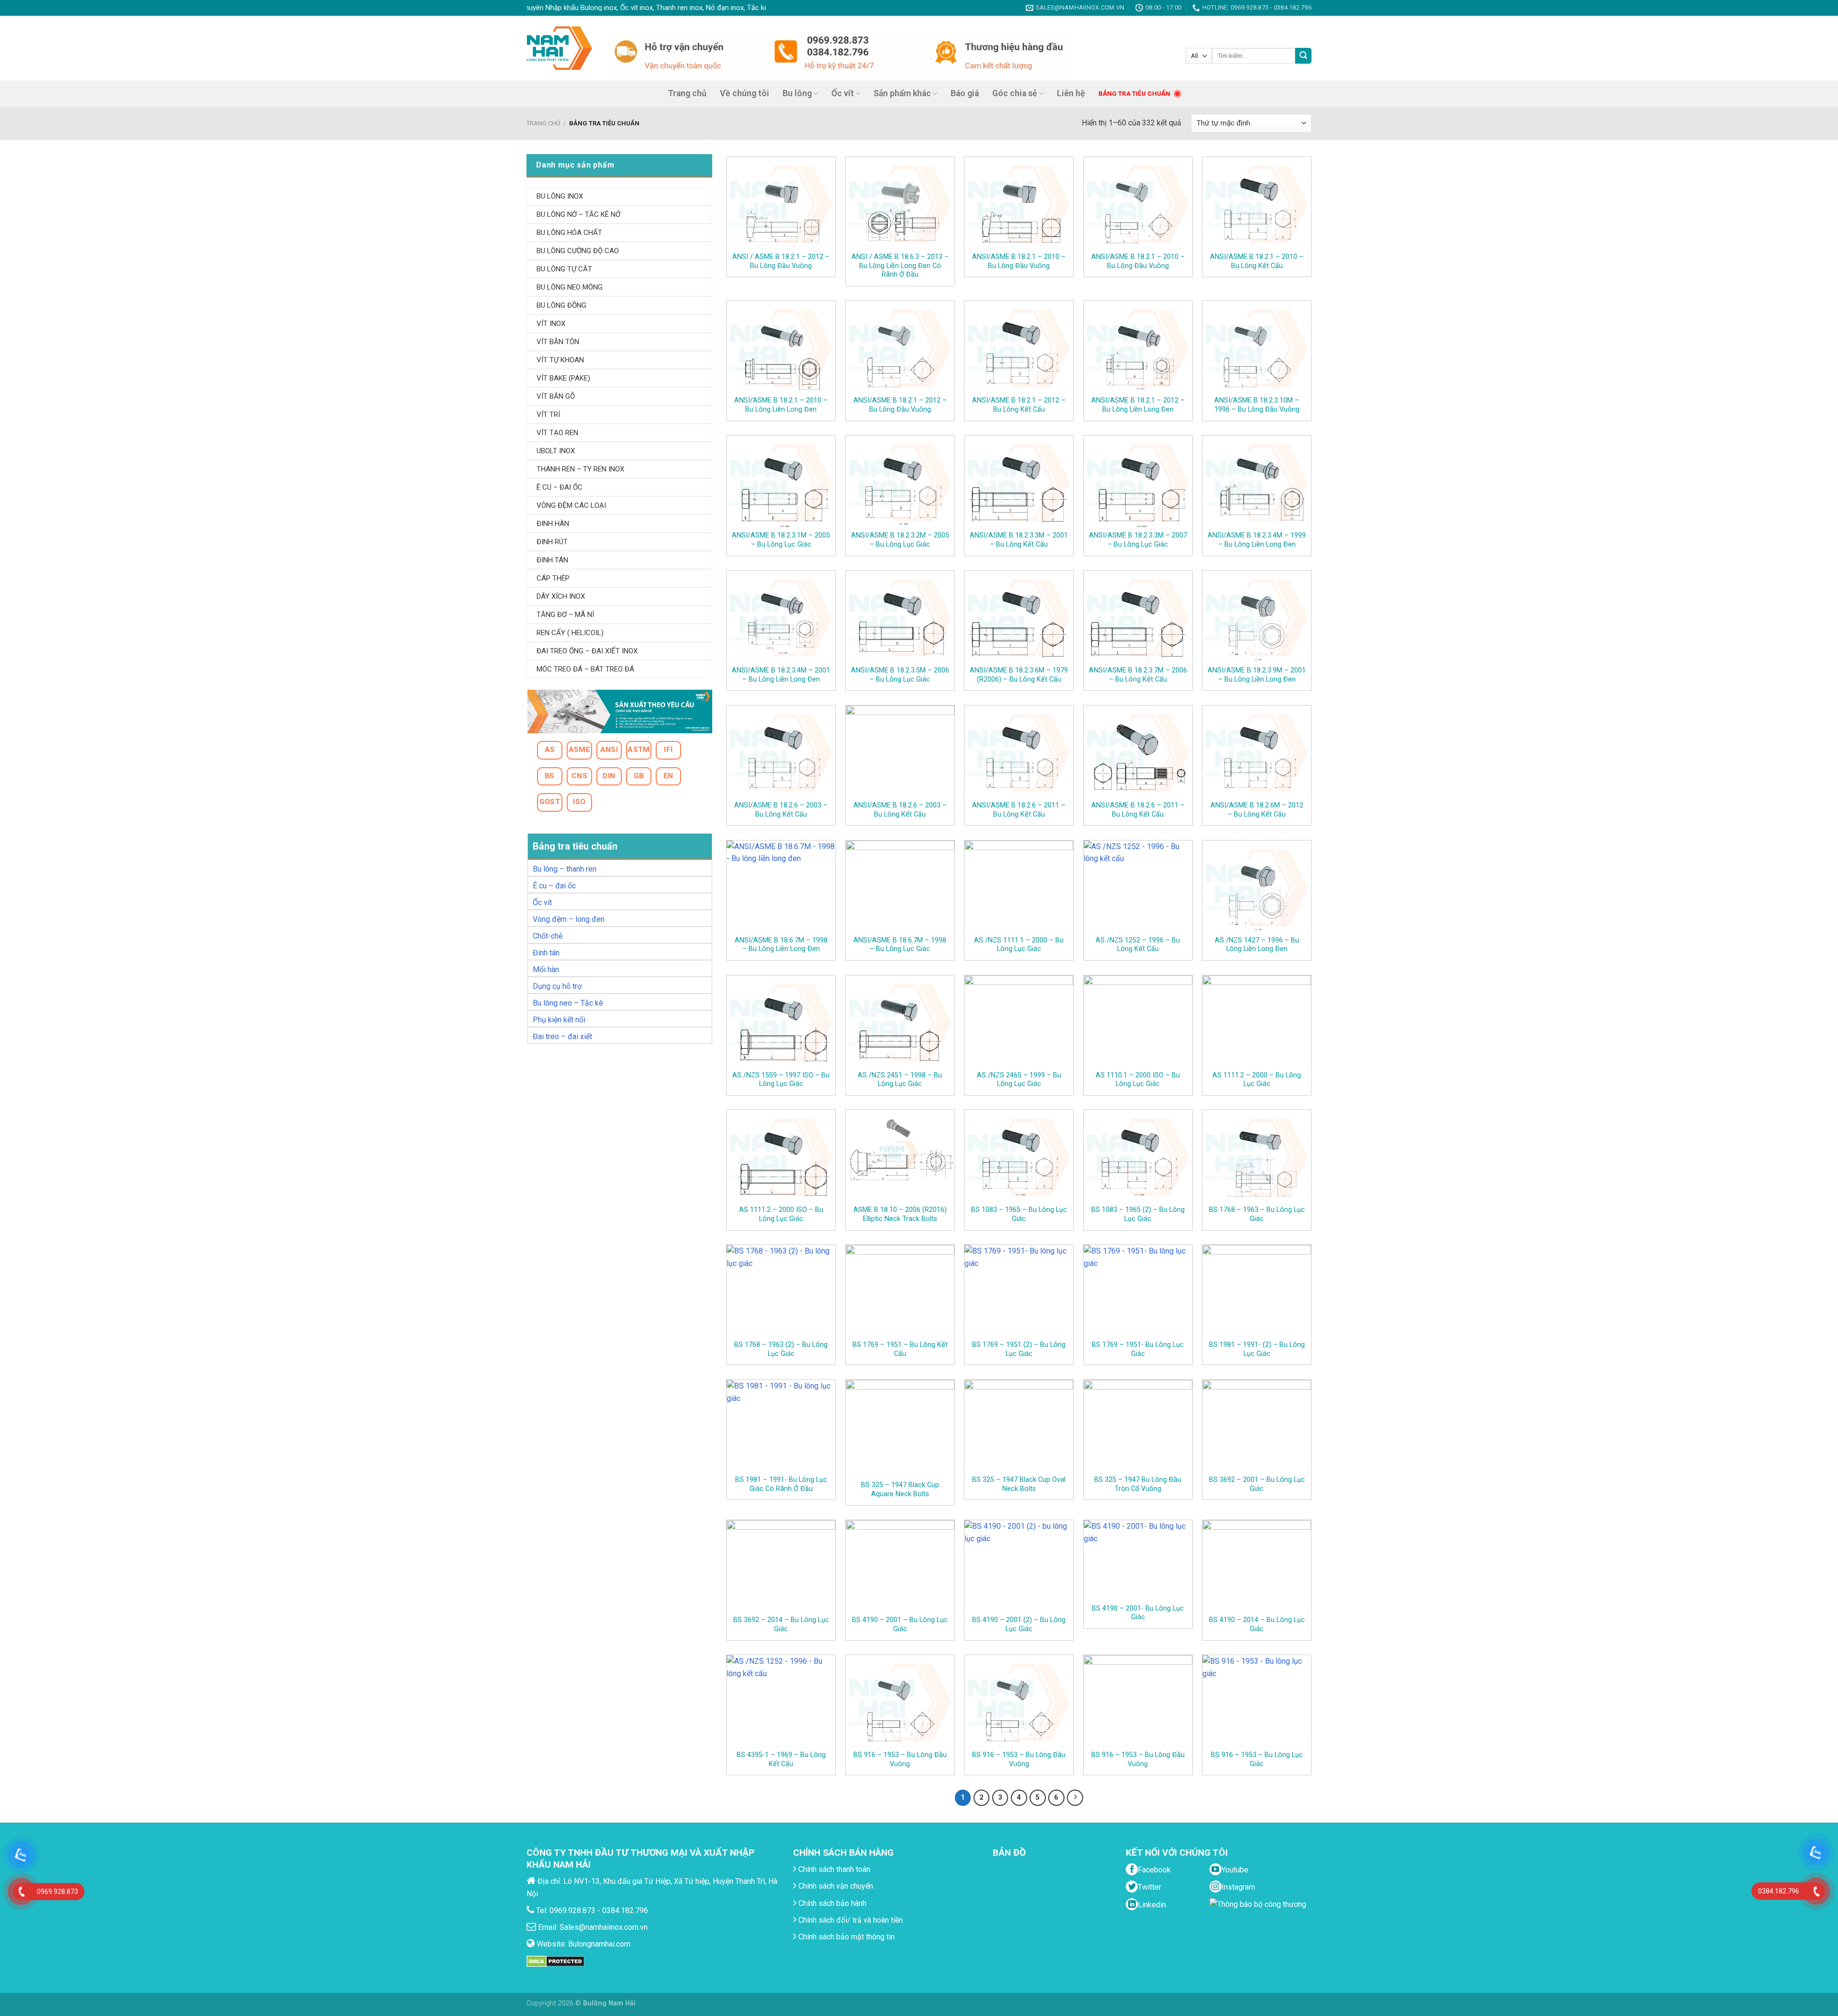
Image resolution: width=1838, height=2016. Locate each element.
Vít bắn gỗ (556, 396)
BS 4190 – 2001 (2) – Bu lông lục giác (1019, 1624)
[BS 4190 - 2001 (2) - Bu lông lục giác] (1019, 1567)
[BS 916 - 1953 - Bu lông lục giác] (1257, 1702)
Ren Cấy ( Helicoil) (570, 633)
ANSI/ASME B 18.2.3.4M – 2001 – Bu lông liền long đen (781, 675)
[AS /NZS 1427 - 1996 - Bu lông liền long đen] (1257, 888)
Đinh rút (552, 542)
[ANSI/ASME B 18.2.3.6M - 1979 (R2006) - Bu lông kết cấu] (1019, 618)
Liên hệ (1071, 93)
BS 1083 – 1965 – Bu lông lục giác (1019, 1214)
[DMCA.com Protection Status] (555, 1961)
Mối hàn (546, 969)
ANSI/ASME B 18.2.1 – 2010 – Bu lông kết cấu (1257, 261)
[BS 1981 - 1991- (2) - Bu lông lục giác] (1257, 1292)
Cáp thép (553, 578)
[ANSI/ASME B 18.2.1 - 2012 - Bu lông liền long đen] (1138, 348)
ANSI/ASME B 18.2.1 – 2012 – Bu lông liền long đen (1138, 405)
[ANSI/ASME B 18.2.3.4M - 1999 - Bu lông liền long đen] (1257, 483)
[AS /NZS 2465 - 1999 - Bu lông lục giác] (1019, 1023)
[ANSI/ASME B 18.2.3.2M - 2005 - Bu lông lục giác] (900, 483)
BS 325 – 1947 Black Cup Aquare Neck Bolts (900, 1490)
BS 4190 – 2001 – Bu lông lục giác (900, 1624)
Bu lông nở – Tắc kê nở (578, 214)
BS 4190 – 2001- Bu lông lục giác (1138, 1613)
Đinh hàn (553, 524)
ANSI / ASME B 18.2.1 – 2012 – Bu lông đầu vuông (781, 261)
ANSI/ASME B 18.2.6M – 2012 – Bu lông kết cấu (1257, 810)
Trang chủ (687, 93)
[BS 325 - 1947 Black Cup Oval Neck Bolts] (1019, 1427)
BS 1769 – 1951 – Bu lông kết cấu (900, 1349)
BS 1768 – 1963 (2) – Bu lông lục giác (781, 1349)
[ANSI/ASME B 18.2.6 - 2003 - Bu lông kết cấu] (781, 753)
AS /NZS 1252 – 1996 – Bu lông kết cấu (1138, 945)
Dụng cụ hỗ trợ (557, 986)
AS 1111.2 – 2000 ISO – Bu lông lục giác (781, 1214)
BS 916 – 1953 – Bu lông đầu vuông (900, 1759)
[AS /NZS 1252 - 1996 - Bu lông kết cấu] (1138, 888)
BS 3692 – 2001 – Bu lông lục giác (1257, 1484)
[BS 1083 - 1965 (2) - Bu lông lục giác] (1138, 1157)
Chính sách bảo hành (831, 1903)
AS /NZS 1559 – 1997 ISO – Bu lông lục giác (781, 1080)
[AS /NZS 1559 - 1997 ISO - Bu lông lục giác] (781, 1023)
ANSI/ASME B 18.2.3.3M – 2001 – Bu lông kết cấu (1019, 540)
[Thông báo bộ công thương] (1260, 1917)
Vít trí (548, 414)
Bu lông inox (560, 196)
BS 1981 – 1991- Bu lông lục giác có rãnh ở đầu (781, 1484)
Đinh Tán (552, 560)
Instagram (1238, 1887)
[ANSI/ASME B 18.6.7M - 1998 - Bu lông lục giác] (900, 888)
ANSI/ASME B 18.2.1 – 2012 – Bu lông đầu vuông (900, 405)
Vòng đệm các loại (571, 505)
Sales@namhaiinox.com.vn (604, 1927)
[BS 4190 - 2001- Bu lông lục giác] (1138, 1562)
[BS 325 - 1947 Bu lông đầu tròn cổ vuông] (1138, 1427)
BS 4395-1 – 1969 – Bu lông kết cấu (781, 1759)
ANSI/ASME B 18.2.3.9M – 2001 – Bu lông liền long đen (1257, 675)
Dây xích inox (561, 596)
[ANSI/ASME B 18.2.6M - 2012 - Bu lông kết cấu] (1257, 753)
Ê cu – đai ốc (554, 886)
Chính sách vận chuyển (835, 1886)
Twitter (1149, 1887)
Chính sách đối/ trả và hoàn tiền (850, 1920)
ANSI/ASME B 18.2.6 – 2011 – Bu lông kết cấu (1019, 810)
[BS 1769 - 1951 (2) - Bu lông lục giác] (1019, 1292)
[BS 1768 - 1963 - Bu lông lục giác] (1257, 1157)
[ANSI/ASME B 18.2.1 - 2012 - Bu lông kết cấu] (1019, 348)
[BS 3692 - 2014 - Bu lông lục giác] (781, 1567)
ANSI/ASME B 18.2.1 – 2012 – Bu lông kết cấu (1019, 405)
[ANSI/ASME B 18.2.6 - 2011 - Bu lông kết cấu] (1019, 753)
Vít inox (551, 324)
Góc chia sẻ (1015, 93)
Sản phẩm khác (902, 93)
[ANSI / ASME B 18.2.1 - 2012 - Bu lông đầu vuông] (781, 204)
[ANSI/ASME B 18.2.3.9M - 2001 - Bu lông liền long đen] (1257, 618)
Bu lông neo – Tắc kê (568, 1003)
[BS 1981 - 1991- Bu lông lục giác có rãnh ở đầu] (781, 1427)
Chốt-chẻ (548, 936)
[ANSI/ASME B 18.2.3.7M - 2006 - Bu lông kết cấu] (1138, 618)
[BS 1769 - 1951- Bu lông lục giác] (1138, 1292)
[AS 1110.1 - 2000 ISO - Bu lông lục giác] (1138, 1023)
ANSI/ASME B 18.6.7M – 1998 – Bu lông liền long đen (781, 945)
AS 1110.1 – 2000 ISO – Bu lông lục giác (1138, 1080)
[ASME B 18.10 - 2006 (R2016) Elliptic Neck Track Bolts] (900, 1157)
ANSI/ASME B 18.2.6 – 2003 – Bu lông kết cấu (781, 810)
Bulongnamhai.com (599, 1944)
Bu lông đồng (561, 305)
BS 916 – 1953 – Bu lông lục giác (1257, 1759)
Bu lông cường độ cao (578, 251)
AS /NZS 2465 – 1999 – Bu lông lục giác (1019, 1080)
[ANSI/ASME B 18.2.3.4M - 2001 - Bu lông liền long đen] (781, 618)
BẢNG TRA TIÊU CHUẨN (1134, 93)
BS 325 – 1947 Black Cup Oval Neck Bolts (1019, 1484)
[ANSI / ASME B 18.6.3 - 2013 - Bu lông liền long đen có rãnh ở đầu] (900, 204)
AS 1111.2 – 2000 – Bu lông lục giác (1257, 1080)
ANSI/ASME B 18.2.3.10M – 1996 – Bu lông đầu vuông (1257, 405)
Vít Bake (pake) (563, 378)
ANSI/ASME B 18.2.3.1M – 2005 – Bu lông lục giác (781, 540)
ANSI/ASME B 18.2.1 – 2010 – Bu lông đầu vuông (1019, 261)
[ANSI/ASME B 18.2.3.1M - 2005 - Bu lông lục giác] (781, 483)
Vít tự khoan (560, 360)
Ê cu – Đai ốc (560, 487)
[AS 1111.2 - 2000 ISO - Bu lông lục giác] (781, 1157)
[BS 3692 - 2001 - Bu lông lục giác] (1257, 1427)
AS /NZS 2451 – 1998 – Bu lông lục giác (900, 1080)
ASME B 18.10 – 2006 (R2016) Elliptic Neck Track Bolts (900, 1214)
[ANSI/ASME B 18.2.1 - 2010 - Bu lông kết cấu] (1257, 204)
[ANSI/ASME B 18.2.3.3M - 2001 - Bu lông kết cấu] (1019, 483)
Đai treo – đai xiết (562, 1036)
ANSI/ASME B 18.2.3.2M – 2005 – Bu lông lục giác (900, 540)
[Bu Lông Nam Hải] (559, 48)
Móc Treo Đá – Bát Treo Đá (585, 669)
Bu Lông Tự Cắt (564, 269)
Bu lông (797, 93)
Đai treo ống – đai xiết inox (587, 651)
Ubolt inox (556, 451)
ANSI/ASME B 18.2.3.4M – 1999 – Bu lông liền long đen (1257, 540)
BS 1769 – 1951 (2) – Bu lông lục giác (1019, 1349)
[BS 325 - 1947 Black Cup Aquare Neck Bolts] (900, 1430)
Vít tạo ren (557, 433)
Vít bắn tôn (558, 342)
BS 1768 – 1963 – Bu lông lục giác (1257, 1214)
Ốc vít (843, 93)
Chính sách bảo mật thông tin (846, 1937)
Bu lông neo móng (570, 287)
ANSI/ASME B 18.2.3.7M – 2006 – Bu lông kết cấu (1138, 675)
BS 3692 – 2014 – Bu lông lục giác (781, 1624)
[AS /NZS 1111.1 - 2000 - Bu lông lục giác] (1019, 888)
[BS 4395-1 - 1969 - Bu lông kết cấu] (781, 1702)
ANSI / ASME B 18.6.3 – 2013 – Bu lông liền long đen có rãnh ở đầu (900, 266)
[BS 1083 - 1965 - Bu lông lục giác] (1019, 1157)
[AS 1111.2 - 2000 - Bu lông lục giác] (1257, 1023)
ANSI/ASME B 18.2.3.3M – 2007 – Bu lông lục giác (1138, 540)
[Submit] (1303, 56)
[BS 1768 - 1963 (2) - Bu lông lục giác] (781, 1292)
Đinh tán (546, 953)
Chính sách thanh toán (833, 1869)
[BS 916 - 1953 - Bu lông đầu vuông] (900, 1702)
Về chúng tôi (745, 93)
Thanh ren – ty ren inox (580, 469)
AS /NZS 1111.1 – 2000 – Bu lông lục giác (1019, 945)
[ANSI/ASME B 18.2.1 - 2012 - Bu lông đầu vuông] (900, 348)
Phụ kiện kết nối (559, 1020)
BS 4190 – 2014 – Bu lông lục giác (1257, 1624)
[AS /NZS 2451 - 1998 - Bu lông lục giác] (900, 1023)
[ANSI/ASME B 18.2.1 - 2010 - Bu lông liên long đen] (781, 348)
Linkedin (1152, 1905)
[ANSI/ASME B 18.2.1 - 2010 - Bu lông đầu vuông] (1019, 204)
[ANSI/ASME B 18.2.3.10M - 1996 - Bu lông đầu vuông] (1257, 348)
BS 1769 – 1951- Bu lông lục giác (1138, 1349)
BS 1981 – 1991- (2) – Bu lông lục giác (1257, 1349)
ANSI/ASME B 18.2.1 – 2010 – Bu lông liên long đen (781, 405)
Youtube (1235, 1870)
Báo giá (965, 93)
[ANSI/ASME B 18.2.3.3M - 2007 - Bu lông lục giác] (1138, 483)
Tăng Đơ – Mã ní (565, 615)
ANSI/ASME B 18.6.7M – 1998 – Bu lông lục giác (900, 945)
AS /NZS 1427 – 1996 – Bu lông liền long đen (1257, 945)
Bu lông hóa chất (569, 233)
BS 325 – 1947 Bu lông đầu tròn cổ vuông (1138, 1484)
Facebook (1154, 1870)
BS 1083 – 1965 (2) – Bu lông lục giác (1138, 1214)
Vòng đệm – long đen (569, 919)
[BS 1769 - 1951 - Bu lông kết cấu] (900, 1292)
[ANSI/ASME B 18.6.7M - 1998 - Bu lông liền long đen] (781, 888)
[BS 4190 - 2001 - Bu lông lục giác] (900, 1567)
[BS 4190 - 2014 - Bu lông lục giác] (1257, 1567)
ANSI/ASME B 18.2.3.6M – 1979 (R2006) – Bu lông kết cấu (1019, 675)
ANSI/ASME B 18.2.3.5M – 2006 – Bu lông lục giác (900, 675)
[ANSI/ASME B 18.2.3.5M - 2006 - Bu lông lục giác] (900, 618)
